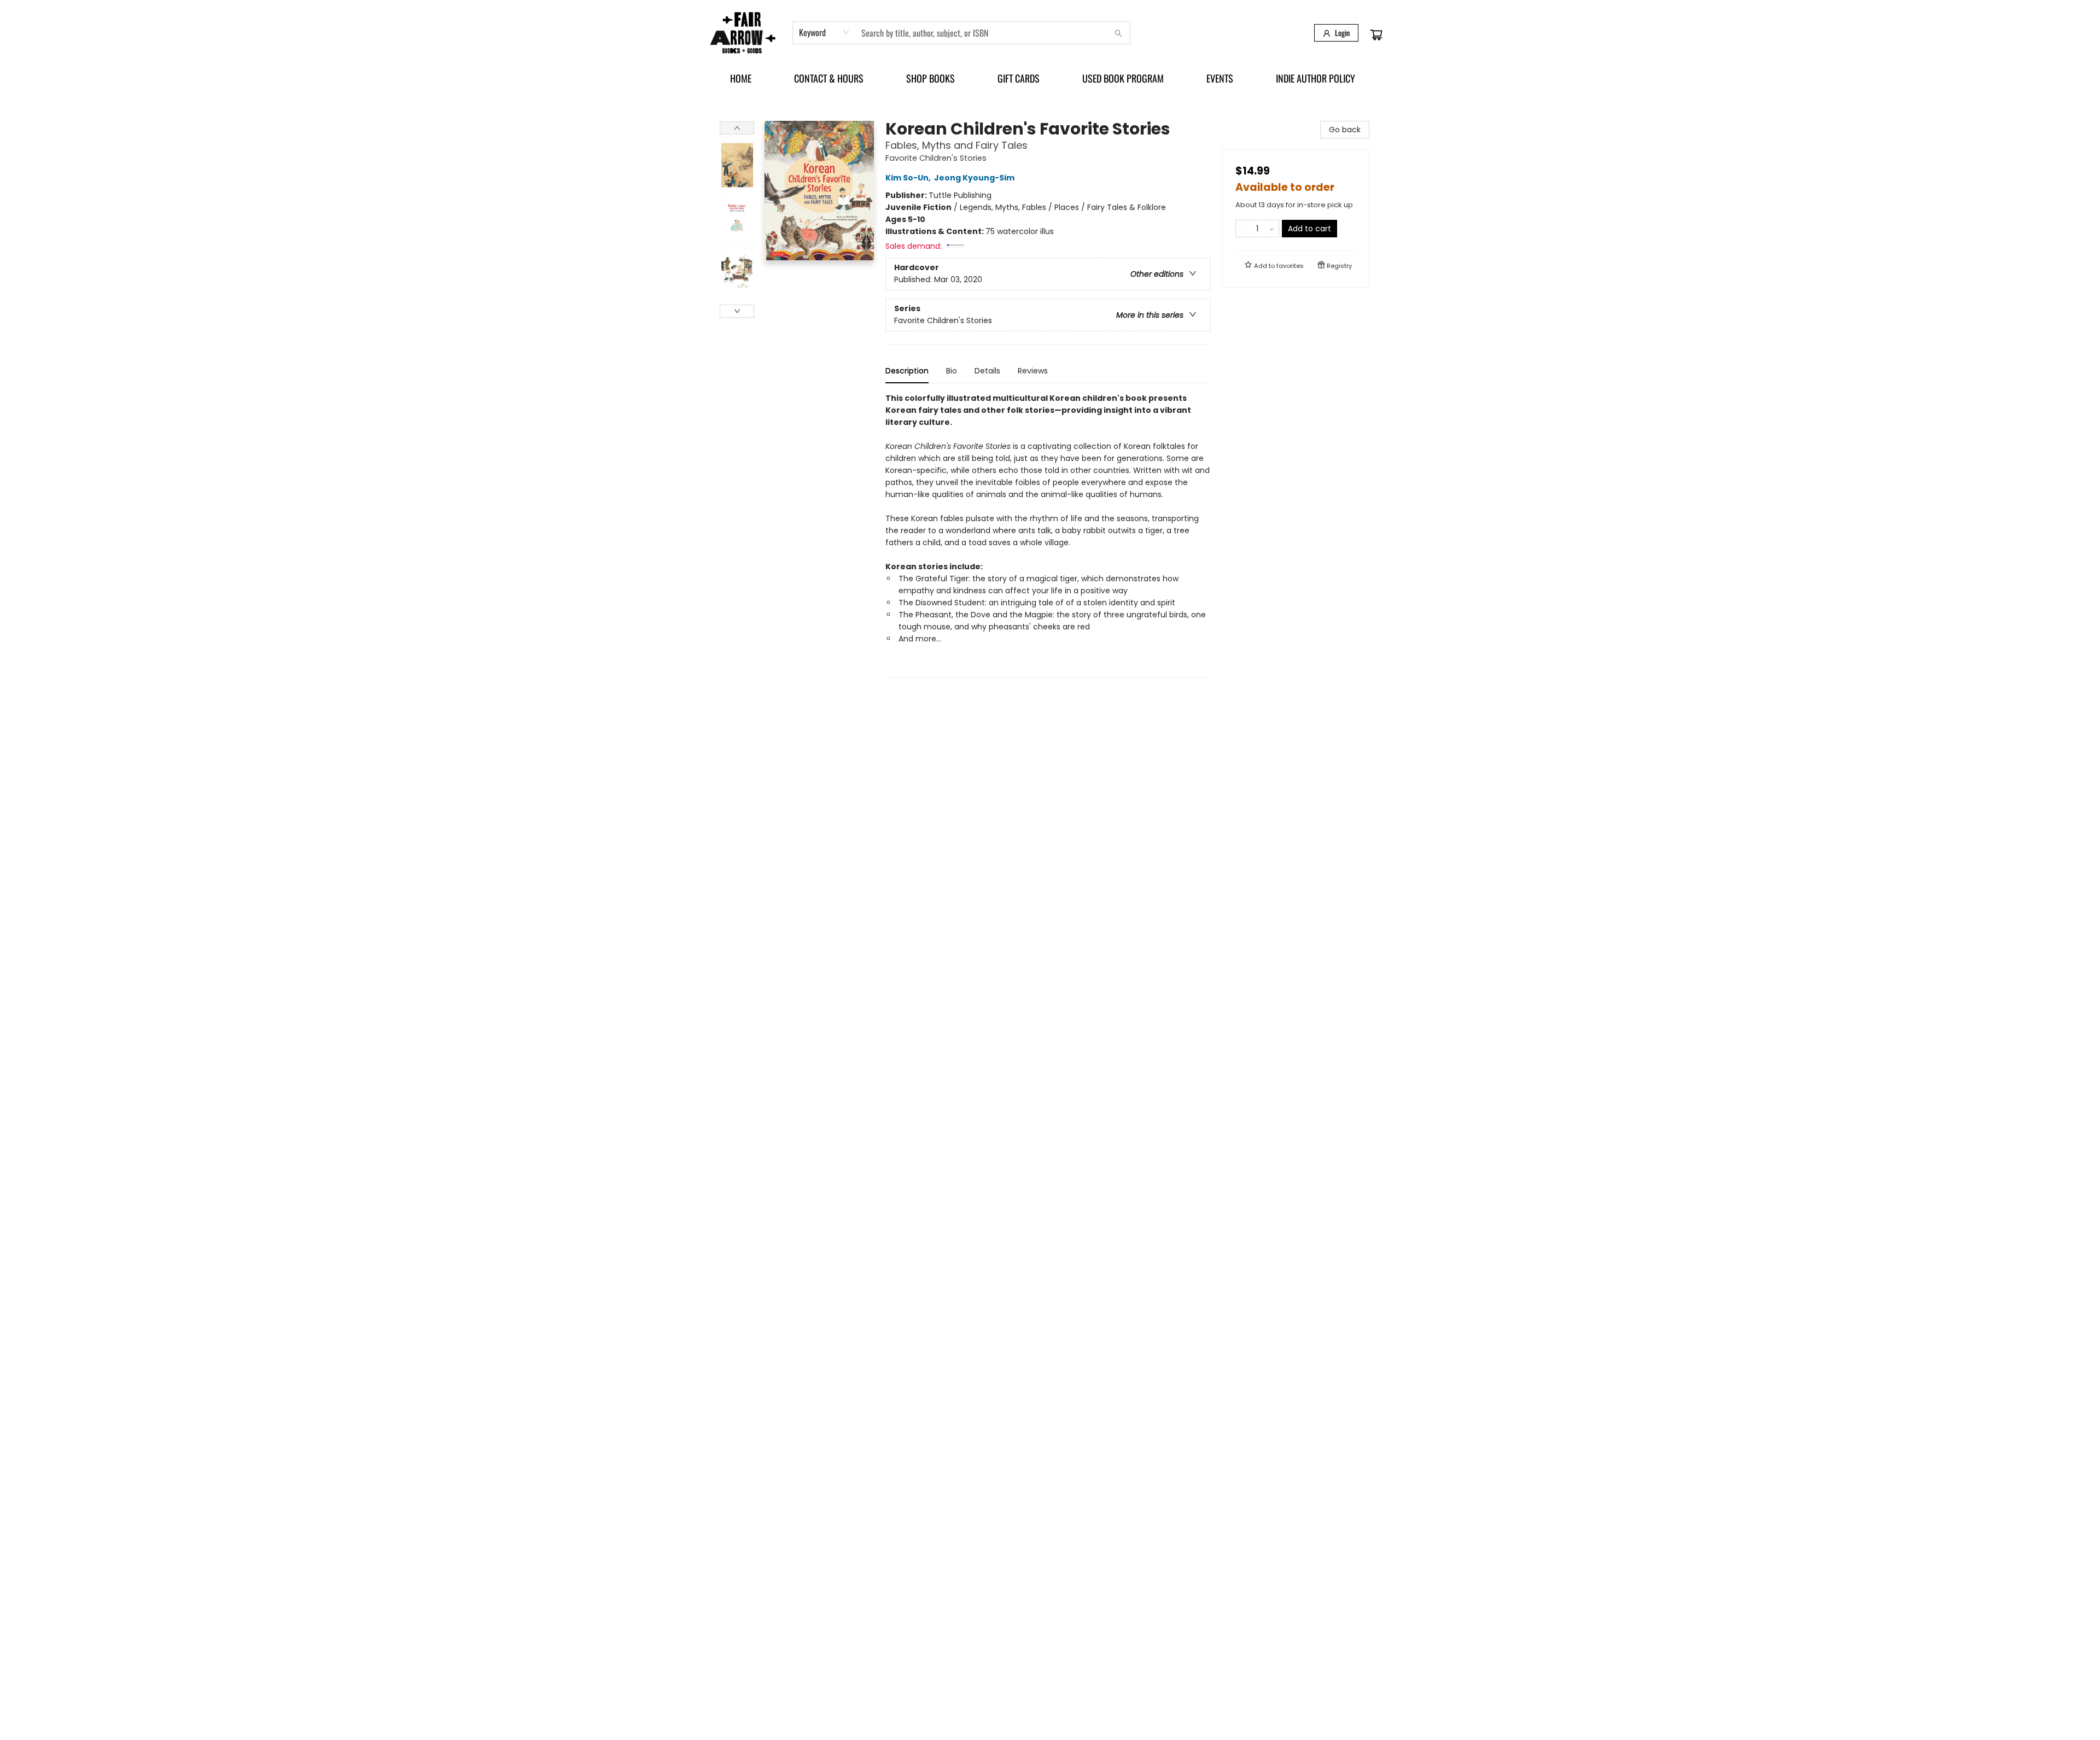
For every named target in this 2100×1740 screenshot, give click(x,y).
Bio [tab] (952, 371)
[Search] (1118, 33)
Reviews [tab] (1033, 371)
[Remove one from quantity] (1243, 229)
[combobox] (824, 32)
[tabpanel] (1048, 535)
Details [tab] (987, 371)
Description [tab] (907, 371)
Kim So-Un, (909, 178)
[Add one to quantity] (1272, 229)
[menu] (1050, 78)
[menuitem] (741, 78)
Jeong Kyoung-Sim (974, 178)
